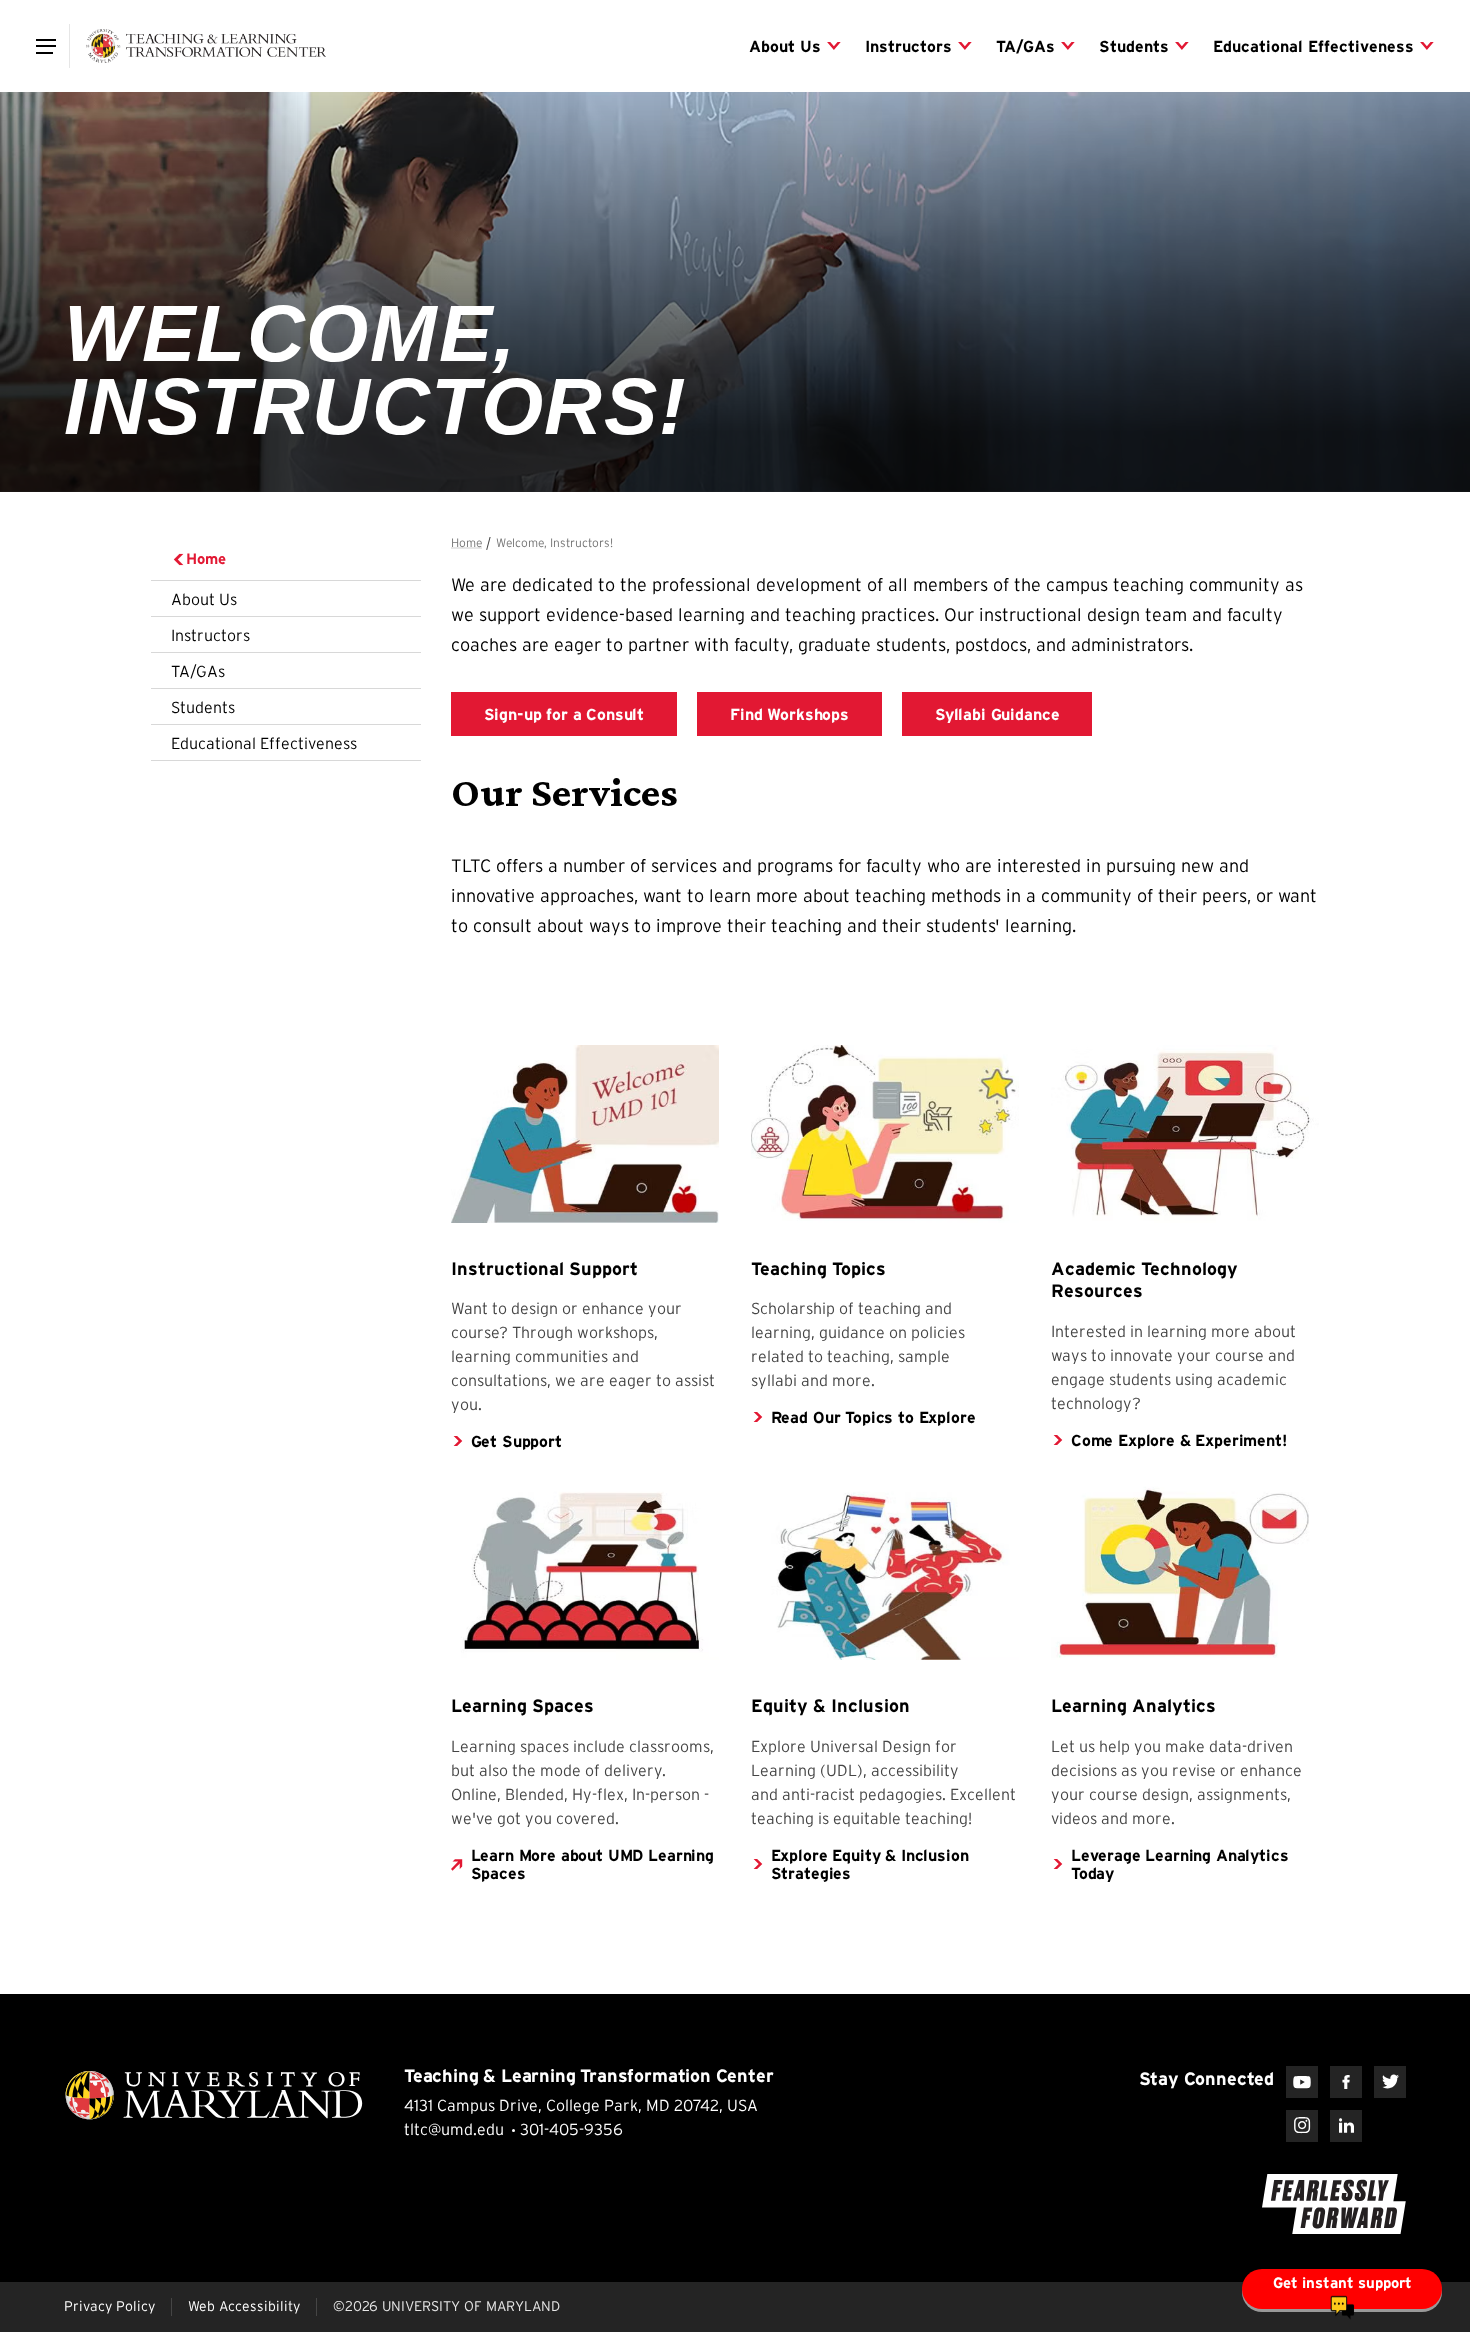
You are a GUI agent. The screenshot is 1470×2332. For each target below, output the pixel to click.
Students (203, 707)
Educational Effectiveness (264, 743)
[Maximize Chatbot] (1442, 895)
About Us (204, 599)
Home (206, 558)
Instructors (210, 635)
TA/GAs (198, 671)
